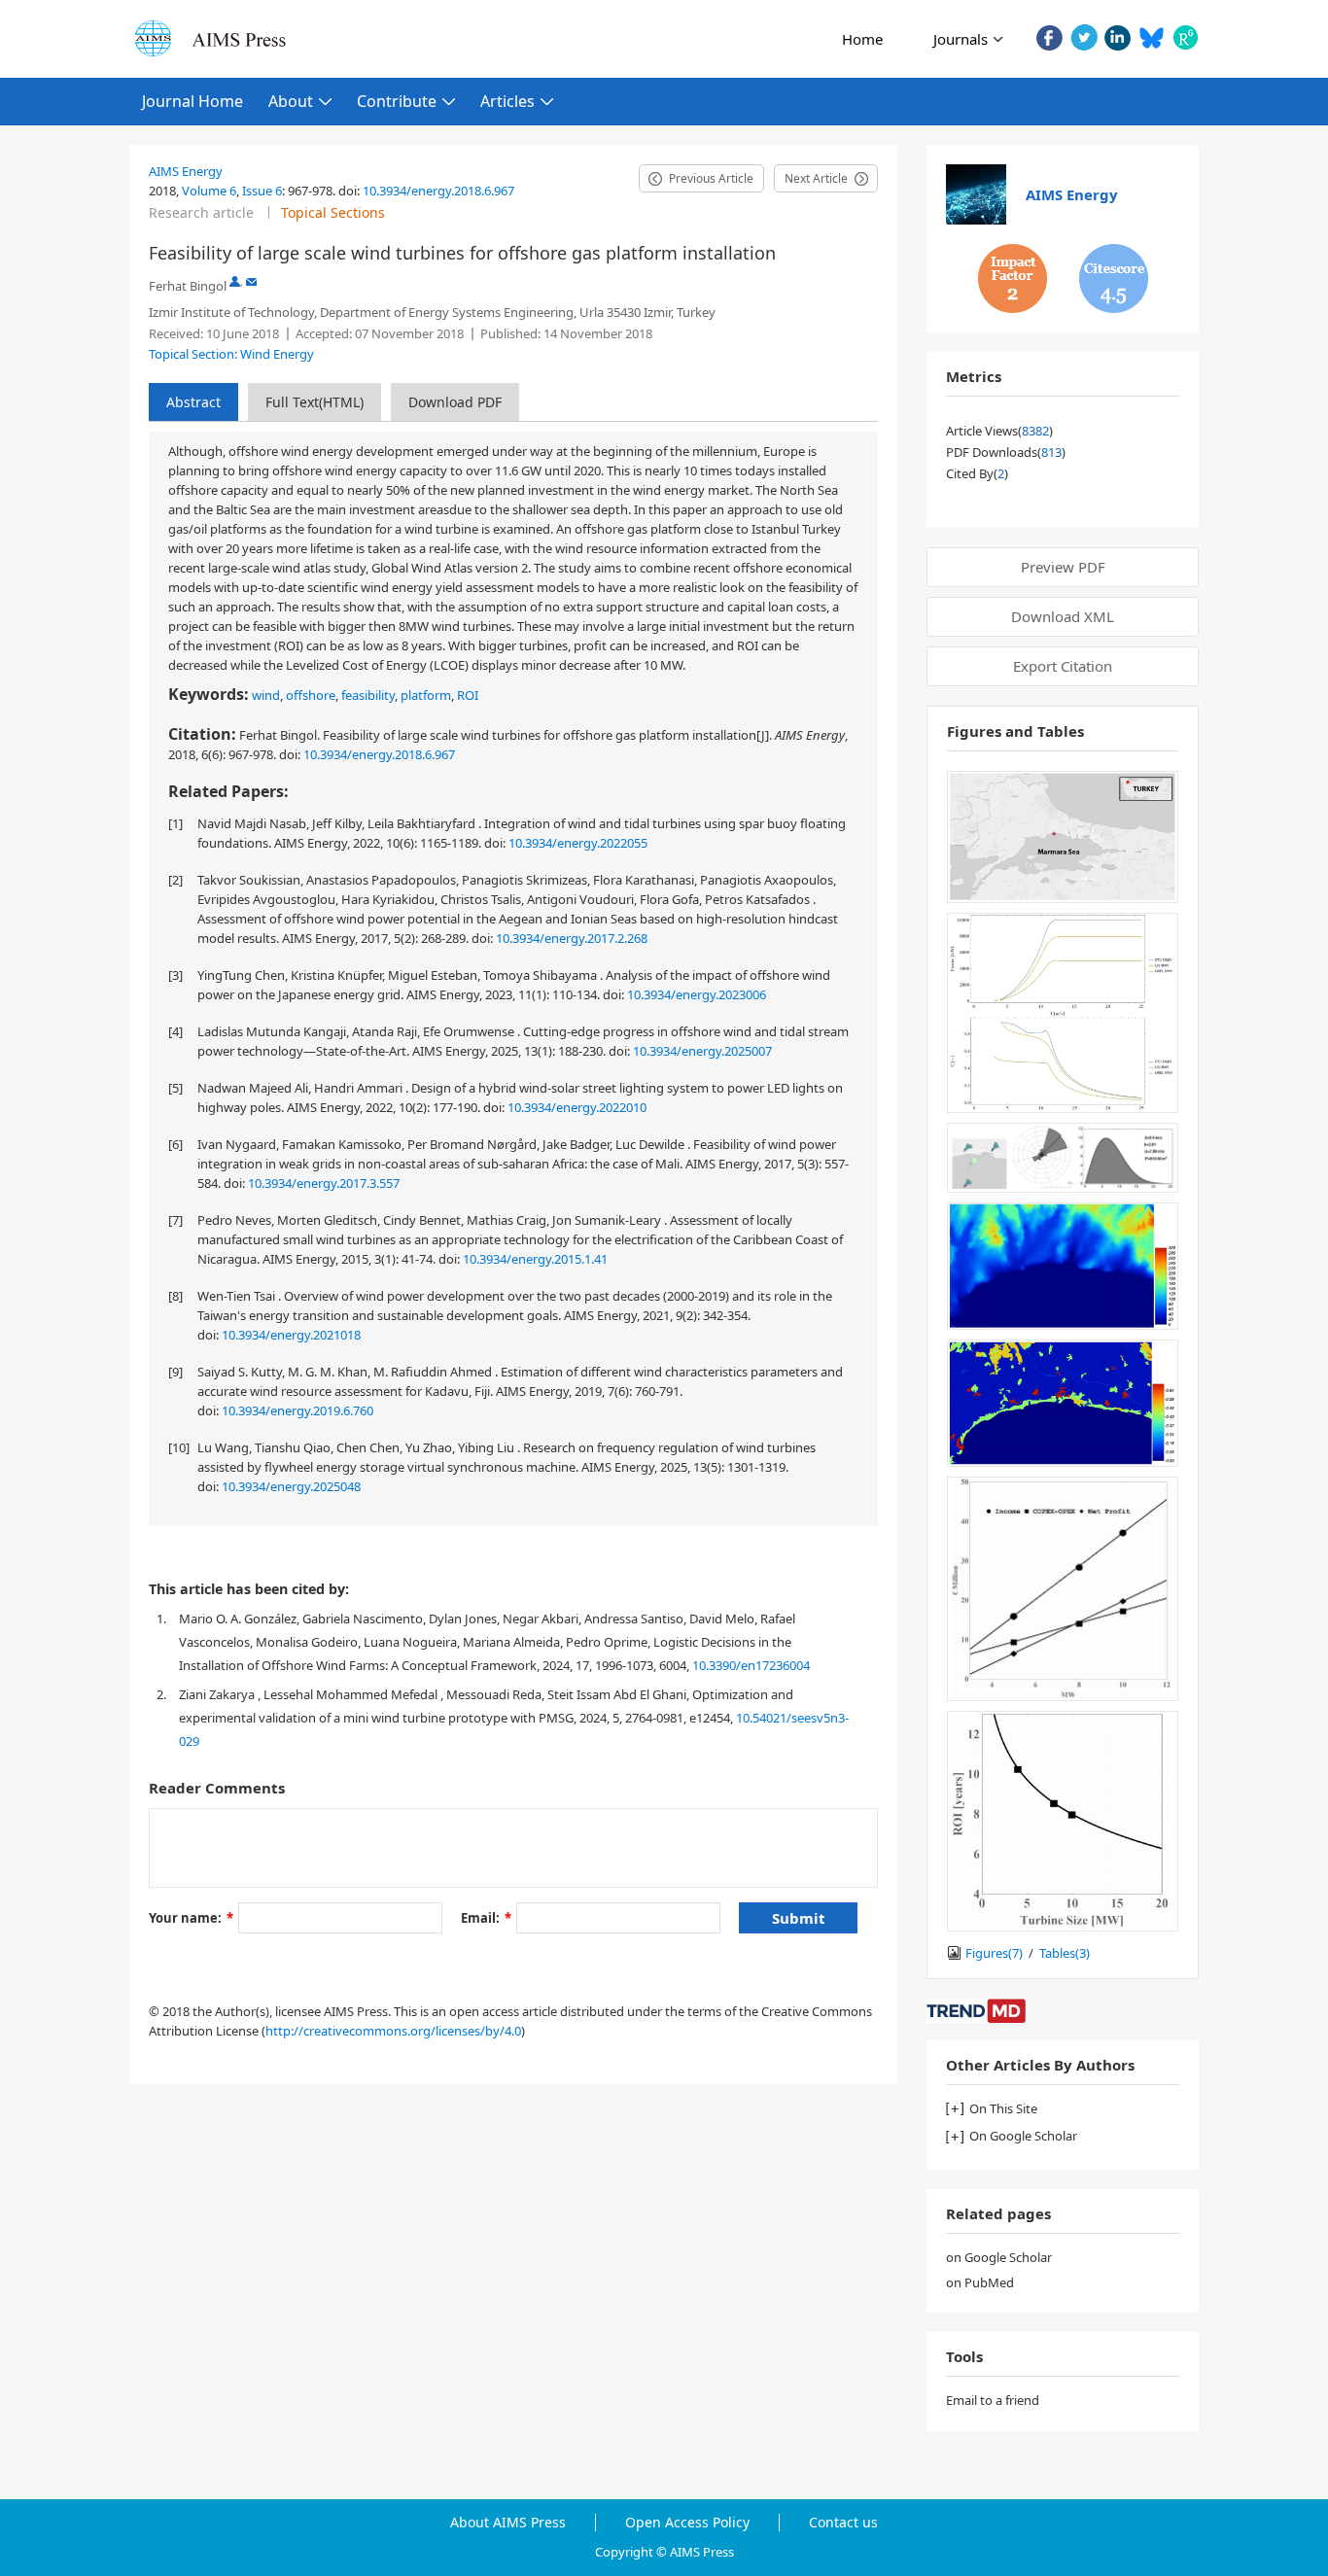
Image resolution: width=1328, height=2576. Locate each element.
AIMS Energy (186, 171)
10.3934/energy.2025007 (702, 1051)
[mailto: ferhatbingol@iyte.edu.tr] (251, 281)
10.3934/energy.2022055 (578, 843)
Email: (486, 1918)
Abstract (193, 402)
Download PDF (455, 402)
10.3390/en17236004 (751, 1665)
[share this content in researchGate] (1186, 37)
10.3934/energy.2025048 (291, 1486)
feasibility (368, 695)
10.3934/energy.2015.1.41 (535, 1259)
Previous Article (711, 178)
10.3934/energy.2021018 (291, 1335)
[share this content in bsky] (1152, 37)
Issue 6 (262, 191)
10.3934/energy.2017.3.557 (324, 1183)
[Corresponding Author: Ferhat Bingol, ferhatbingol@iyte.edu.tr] (235, 281)
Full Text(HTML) (315, 402)
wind (266, 695)
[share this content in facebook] (1049, 37)
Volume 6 (209, 191)
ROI (468, 695)
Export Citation (1063, 666)
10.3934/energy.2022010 (577, 1107)
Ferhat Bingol (188, 286)
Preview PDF (1063, 567)
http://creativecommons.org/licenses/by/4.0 (393, 2031)
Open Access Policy (687, 2523)
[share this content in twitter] (1083, 37)
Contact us (843, 2523)
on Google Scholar (999, 2257)
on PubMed (980, 2282)
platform (426, 695)
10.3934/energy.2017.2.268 (572, 938)
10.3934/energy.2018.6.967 (438, 191)
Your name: (191, 1918)
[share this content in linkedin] (1118, 37)
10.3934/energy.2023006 (697, 994)
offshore (311, 695)
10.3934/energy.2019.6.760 (297, 1410)
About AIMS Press (508, 2523)
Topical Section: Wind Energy (231, 354)
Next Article (816, 178)
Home (862, 39)
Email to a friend (993, 2400)
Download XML (1063, 616)
